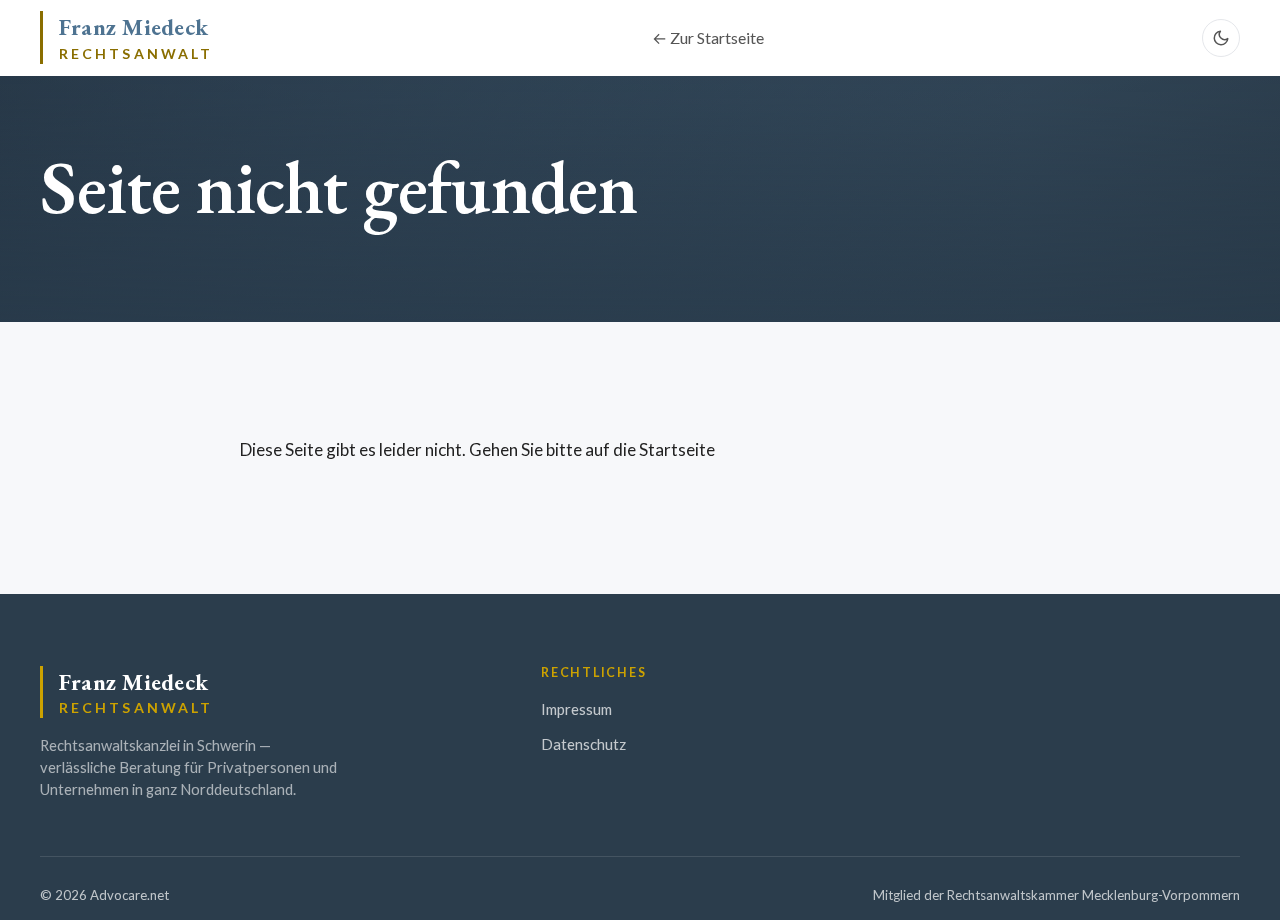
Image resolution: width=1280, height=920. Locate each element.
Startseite (677, 449)
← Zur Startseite (708, 37)
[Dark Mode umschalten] (1221, 38)
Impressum (576, 709)
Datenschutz (583, 744)
